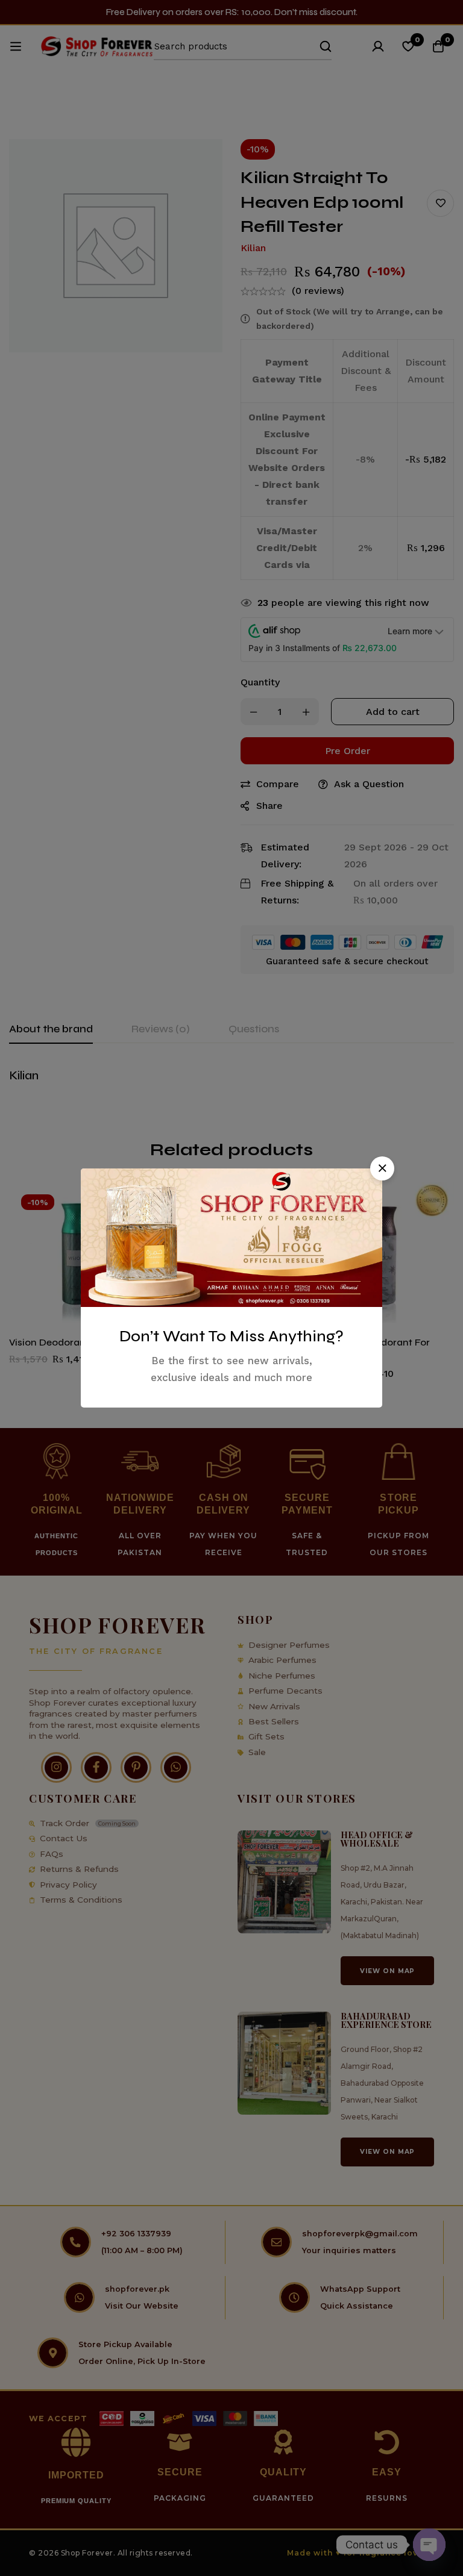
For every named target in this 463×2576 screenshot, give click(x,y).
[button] (382, 1168)
